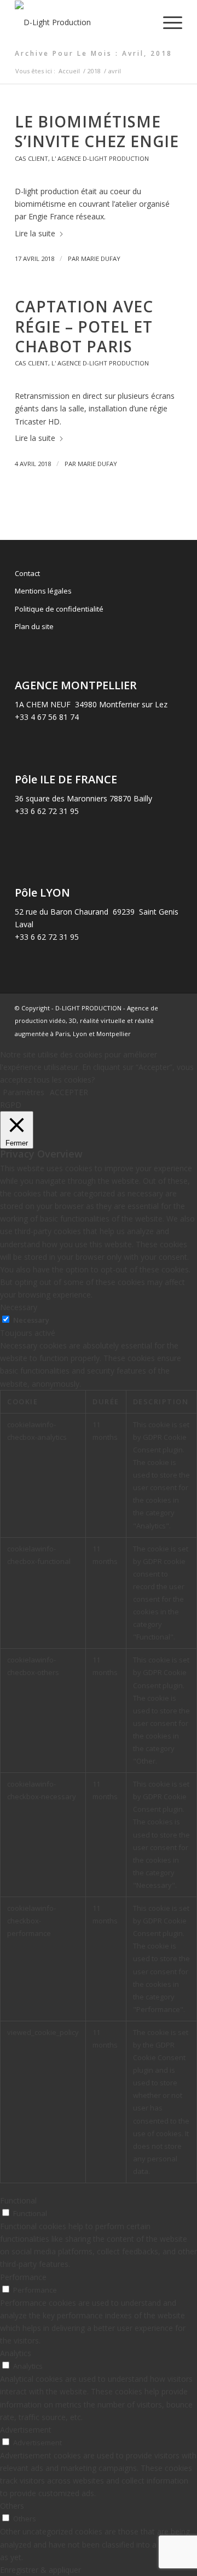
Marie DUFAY (101, 258)
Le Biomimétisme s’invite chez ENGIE (97, 131)
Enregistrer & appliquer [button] (40, 2570)
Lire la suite (35, 233)
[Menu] (167, 22)
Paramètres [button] (24, 1092)
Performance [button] (23, 2277)
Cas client (31, 158)
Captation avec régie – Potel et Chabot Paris (84, 326)
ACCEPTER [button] (69, 1092)
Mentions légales (43, 591)
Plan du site (34, 626)
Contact (27, 573)
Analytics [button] (16, 2353)
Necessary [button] (19, 1307)
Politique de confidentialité (59, 609)
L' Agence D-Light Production (100, 158)
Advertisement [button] (26, 2430)
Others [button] (12, 2506)
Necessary (31, 1320)
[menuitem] (167, 22)
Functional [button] (18, 2200)
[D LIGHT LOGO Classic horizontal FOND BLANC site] (82, 22)
